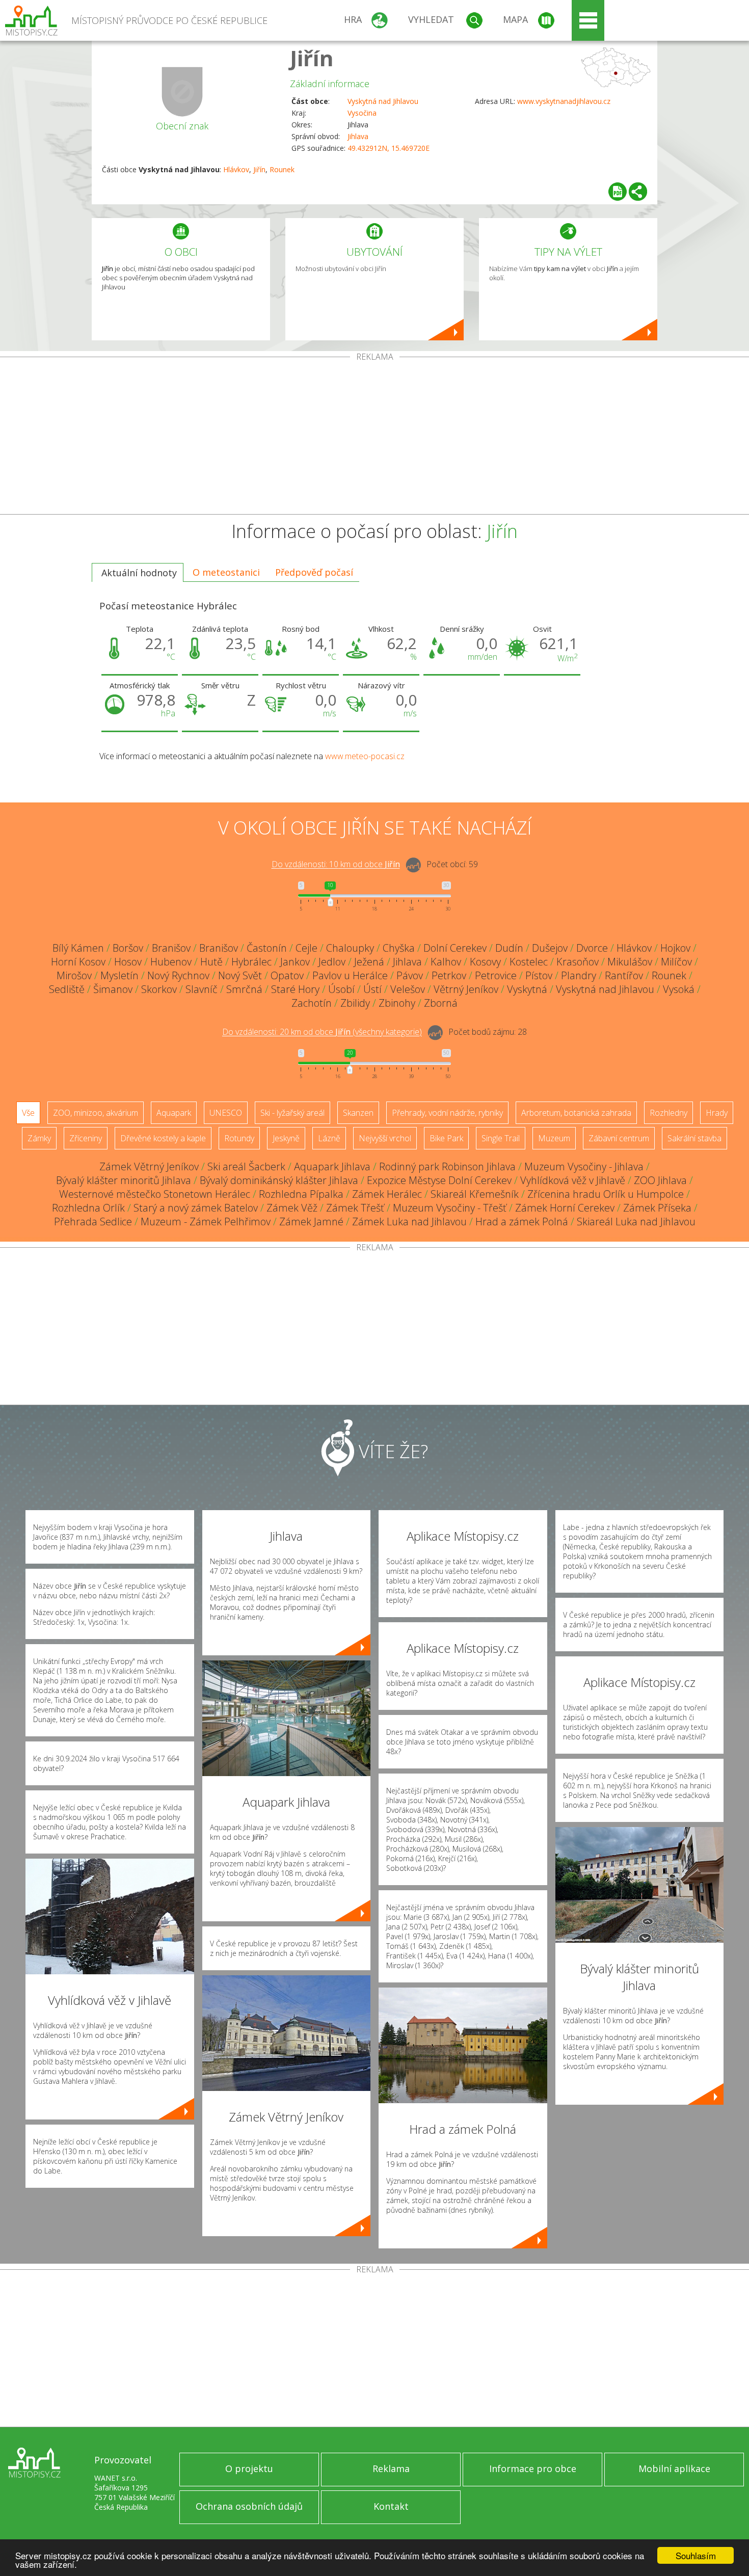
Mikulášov (630, 962)
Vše (28, 1113)
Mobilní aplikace (674, 2468)
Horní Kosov (78, 962)
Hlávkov (236, 169)
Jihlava (358, 136)
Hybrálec (251, 962)
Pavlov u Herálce (350, 975)
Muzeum (554, 1138)
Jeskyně (286, 1138)
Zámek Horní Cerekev (565, 1208)
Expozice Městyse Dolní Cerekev (439, 1180)
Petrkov (449, 975)
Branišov (171, 948)
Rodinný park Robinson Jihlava (447, 1166)
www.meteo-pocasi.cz (365, 756)
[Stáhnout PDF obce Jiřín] (618, 192)
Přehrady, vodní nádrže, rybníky (447, 1113)
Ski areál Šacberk (246, 1166)
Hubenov (171, 962)
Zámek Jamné (311, 1222)
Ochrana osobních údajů (249, 2506)
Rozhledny (668, 1113)
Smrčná (244, 989)
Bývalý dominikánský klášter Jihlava (279, 1180)
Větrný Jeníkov (466, 989)
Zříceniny (86, 1138)
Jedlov (332, 962)
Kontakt (391, 2506)
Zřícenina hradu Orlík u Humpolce (606, 1194)
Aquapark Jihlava (332, 1166)
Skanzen (358, 1113)
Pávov (410, 975)
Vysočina (362, 113)
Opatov (287, 975)
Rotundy (239, 1138)
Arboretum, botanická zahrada (576, 1113)
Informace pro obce (533, 2468)
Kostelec (529, 962)
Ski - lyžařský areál (292, 1113)
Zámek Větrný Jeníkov (149, 1166)
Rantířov (624, 975)
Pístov (539, 975)
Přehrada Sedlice (93, 1222)
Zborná (441, 1003)
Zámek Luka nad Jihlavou (409, 1222)
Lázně (329, 1138)
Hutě (211, 962)
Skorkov (159, 989)
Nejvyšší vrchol (385, 1138)
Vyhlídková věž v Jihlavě (573, 1180)
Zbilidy (355, 1003)
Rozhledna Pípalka (301, 1194)
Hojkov (675, 948)
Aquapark (174, 1113)
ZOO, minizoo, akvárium (96, 1113)
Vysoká (679, 989)
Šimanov (113, 989)
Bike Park (446, 1138)
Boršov (128, 948)
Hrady (717, 1113)
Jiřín (312, 58)
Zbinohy (397, 1003)
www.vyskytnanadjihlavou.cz (564, 101)
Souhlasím (696, 2555)
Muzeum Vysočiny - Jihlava (584, 1166)
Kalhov (446, 962)
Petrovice (496, 975)
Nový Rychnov (178, 975)
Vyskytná (527, 989)
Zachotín (312, 1003)
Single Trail (501, 1138)
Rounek (282, 169)
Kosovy (485, 962)
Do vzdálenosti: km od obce (336, 865)
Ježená (369, 962)
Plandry (579, 975)
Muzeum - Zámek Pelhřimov (206, 1222)
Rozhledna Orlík (88, 1208)
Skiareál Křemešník (475, 1194)
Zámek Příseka (657, 1208)
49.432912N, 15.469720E (389, 148)
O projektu (249, 2468)
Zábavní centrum (619, 1138)
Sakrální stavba (694, 1138)
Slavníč (202, 989)
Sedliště (67, 989)
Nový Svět (240, 975)
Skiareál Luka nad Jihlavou (636, 1222)
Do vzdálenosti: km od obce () (322, 1032)
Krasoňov (578, 962)
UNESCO (226, 1113)
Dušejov (550, 948)
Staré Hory (295, 989)
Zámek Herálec (387, 1194)
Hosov (128, 962)
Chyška (399, 948)
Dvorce (592, 948)
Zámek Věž (292, 1208)
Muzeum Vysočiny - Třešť (450, 1208)
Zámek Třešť (355, 1208)
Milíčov (676, 962)
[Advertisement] (374, 438)
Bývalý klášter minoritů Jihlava (124, 1180)
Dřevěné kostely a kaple (163, 1138)
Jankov (295, 962)
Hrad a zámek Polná (522, 1222)
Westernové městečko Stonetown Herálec (155, 1194)
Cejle (306, 948)
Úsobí (341, 989)
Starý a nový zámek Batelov (196, 1208)
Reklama (391, 2468)
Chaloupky (350, 948)
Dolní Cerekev (455, 948)
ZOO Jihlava (660, 1180)
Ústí (372, 989)
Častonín (267, 948)
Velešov (408, 989)
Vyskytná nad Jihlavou (383, 101)
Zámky (39, 1138)
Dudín (509, 948)
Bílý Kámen (78, 948)
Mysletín (119, 975)
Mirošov (74, 975)
